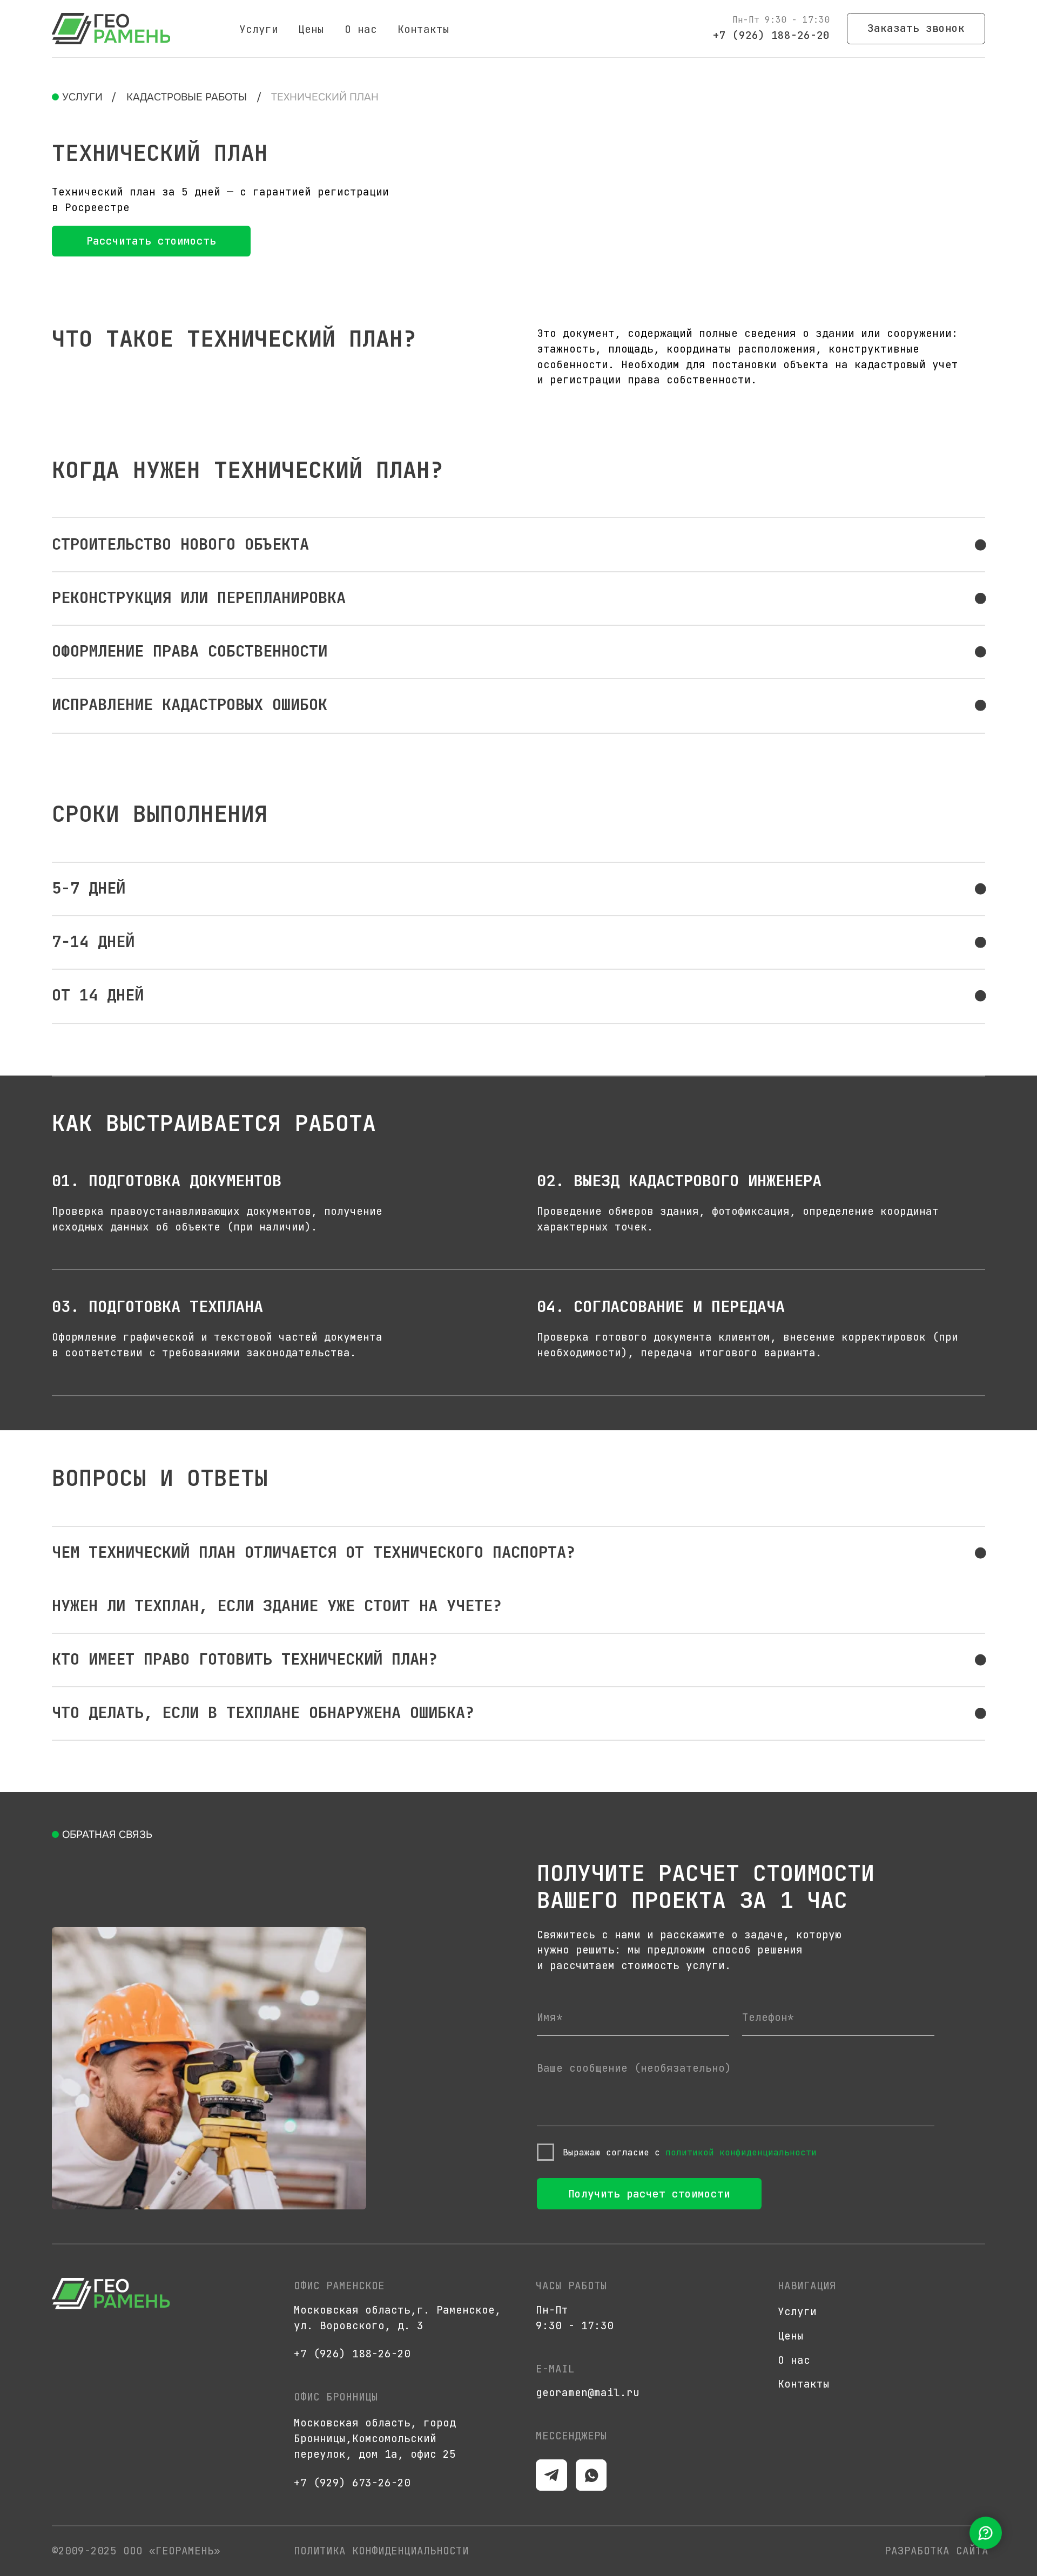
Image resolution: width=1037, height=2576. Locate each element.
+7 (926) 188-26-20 (771, 35)
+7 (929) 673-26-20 (352, 2483)
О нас (361, 29)
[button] (916, 29)
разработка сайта (937, 2551)
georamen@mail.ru (588, 2392)
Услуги (259, 29)
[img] (111, 29)
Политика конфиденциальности (381, 2551)
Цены (311, 29)
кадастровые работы (187, 97)
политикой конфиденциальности (741, 2152)
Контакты (423, 29)
